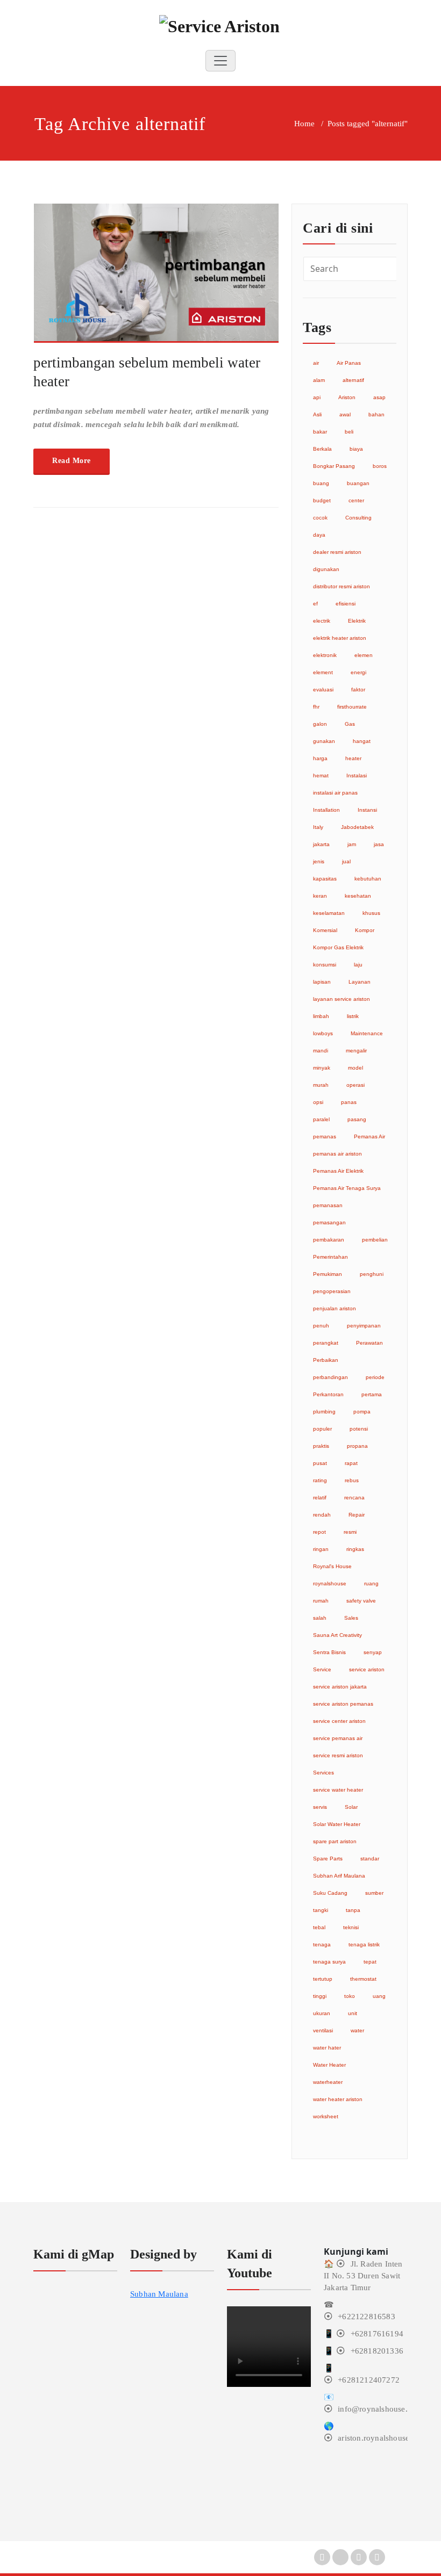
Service (322, 1669)
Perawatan (369, 1343)
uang (379, 1996)
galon (320, 724)
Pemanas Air (369, 1137)
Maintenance (367, 1033)
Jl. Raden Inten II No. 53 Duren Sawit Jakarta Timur (363, 2276)
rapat (351, 1463)
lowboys (323, 1033)
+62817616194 (377, 2334)
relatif (320, 1498)
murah (321, 1085)
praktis (321, 1446)
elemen (364, 655)
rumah (321, 1601)
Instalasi (357, 775)
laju (358, 965)
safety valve (361, 1601)
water (357, 2030)
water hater (327, 2048)
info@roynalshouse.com (380, 2409)
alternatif (353, 380)
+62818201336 (377, 2351)
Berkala (322, 449)
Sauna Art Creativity (337, 1635)
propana (357, 1446)
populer (322, 1429)
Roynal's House (332, 1566)
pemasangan (329, 1222)
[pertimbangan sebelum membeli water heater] (157, 278)
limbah (321, 1016)
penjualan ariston (335, 1308)
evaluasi (323, 690)
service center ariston (339, 1721)
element (323, 672)
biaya (356, 449)
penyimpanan (364, 1326)
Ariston (347, 397)
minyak (322, 1068)
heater (353, 758)
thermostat (363, 1979)
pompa (362, 1412)
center (356, 500)
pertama (372, 1394)
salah (320, 1618)
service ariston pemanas (343, 1704)
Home (304, 124)
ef (315, 604)
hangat (362, 741)
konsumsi (325, 965)
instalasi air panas (335, 793)
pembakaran (329, 1240)
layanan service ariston (342, 999)
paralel (321, 1119)
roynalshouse (330, 1583)
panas (349, 1102)
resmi (350, 1532)
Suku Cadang (330, 1893)
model (355, 1068)
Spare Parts (328, 1859)
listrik (353, 1016)
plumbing (324, 1412)
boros (380, 466)
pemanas (325, 1137)
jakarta (321, 844)
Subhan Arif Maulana (339, 1876)
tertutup (323, 1979)
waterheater (328, 2082)
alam (319, 380)
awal (345, 414)
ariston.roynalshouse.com (382, 2438)
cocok (320, 518)
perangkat (326, 1343)
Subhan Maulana (159, 2294)
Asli (317, 414)
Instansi (367, 810)
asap (379, 397)
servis (320, 1807)
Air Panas (349, 363)
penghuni (372, 1274)
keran (320, 896)
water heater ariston (338, 2099)
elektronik (325, 655)
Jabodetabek (357, 827)
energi (358, 672)
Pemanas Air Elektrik (338, 1171)
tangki (321, 1910)
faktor (358, 690)
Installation (326, 810)
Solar (351, 1807)
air (316, 363)
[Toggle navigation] (220, 61)
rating (320, 1480)
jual (346, 861)
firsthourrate (352, 707)
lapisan (322, 982)
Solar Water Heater (337, 1824)
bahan (376, 414)
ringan (321, 1549)
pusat (320, 1463)
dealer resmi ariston (337, 552)
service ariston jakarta (340, 1687)
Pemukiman (328, 1274)
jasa (379, 844)
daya (319, 535)
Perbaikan (326, 1360)
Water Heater (329, 2065)
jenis (319, 861)
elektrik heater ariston (340, 638)
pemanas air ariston (337, 1154)
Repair (357, 1515)
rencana (354, 1498)
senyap (373, 1652)
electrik (322, 621)
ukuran (322, 2013)
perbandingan (330, 1377)
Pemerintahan (330, 1257)
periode (375, 1377)
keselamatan (329, 913)
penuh (321, 1326)
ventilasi (323, 2030)
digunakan (326, 569)
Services (323, 1773)
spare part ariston (335, 1841)
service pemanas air (338, 1738)
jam (352, 844)
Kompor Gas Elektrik (338, 947)
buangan (358, 483)
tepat (370, 1962)
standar (370, 1859)
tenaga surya (329, 1962)
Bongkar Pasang (334, 466)
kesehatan (358, 896)
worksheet (326, 2116)
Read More (72, 461)
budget (322, 500)
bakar (320, 432)
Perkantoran (328, 1394)
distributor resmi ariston (342, 586)
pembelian (375, 1240)
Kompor (365, 930)
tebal (319, 1927)
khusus (371, 913)
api (317, 397)
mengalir (356, 1051)
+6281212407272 (369, 2380)
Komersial (325, 930)
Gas (350, 724)
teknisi (351, 1927)
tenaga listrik (364, 1944)
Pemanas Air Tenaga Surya (347, 1188)
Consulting (358, 518)
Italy (318, 827)
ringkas (355, 1549)
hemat (321, 775)
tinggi (320, 1996)
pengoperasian (332, 1291)
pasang (357, 1119)
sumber (374, 1893)
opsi (318, 1102)
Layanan (360, 982)
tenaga (322, 1944)
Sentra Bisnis (329, 1652)
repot (319, 1532)
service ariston (367, 1669)
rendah (322, 1515)
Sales (351, 1618)
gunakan (324, 741)
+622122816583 (367, 2317)
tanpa (353, 1910)
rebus (352, 1480)
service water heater (338, 1790)
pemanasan (328, 1205)
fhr (316, 707)
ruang (371, 1583)
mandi (321, 1051)
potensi (359, 1429)
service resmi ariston (338, 1755)
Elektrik (357, 621)
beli (349, 432)
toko (350, 1996)
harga (320, 758)
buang (321, 483)
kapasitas (325, 879)
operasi (355, 1085)
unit (353, 2013)
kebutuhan (368, 879)
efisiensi (346, 604)
